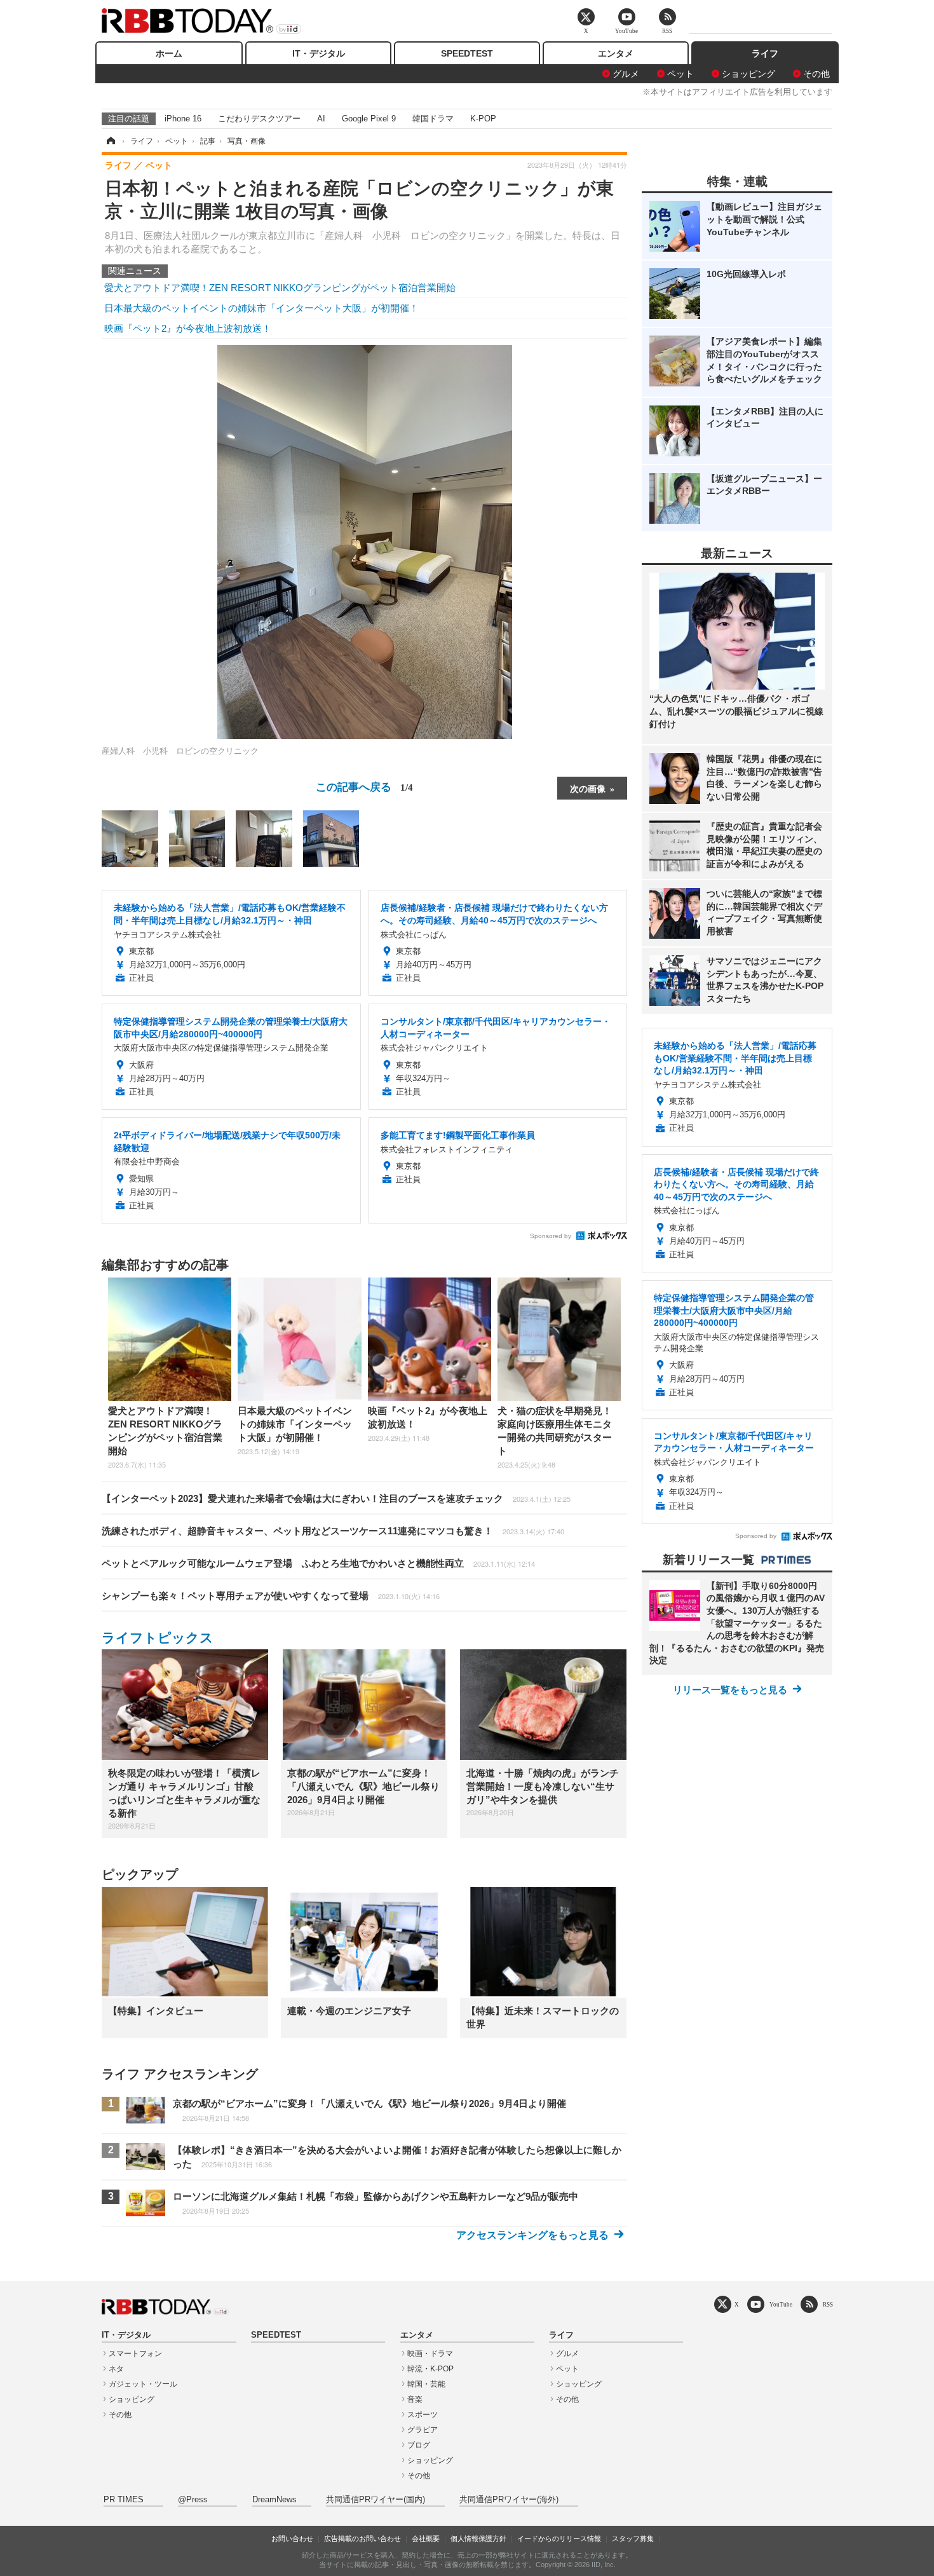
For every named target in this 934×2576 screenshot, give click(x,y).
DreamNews (274, 2500)
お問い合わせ (292, 2539)
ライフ (765, 53)
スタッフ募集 (633, 2539)
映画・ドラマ (430, 2354)
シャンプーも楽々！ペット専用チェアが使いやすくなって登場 (271, 1596)
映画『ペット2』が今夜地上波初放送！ (188, 328)
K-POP (483, 119)
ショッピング (748, 74)
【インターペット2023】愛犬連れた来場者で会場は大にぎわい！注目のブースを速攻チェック (336, 1498)
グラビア (423, 2430)
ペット (680, 74)
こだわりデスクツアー (259, 119)
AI (321, 119)
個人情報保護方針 (478, 2539)
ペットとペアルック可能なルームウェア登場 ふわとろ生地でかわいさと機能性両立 (318, 1563)
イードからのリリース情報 (559, 2539)
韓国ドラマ (433, 119)
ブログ (419, 2445)
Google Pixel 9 (369, 119)
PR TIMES (124, 2500)
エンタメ (616, 53)
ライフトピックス (158, 1638)
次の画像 (588, 788)
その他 (816, 74)
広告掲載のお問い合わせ (362, 2539)
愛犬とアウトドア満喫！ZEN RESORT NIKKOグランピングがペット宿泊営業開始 (280, 288)
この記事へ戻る (364, 786)
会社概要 (426, 2539)
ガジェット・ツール (143, 2384)
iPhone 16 (183, 119)
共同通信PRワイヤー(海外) (509, 2500)
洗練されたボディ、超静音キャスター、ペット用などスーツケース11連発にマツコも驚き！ (333, 1531)
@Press (193, 2500)
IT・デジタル (319, 53)
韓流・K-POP (430, 2369)
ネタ (116, 2369)
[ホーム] (110, 141)
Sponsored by (551, 1236)
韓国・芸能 (426, 2384)
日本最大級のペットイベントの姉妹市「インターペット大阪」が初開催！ (261, 308)
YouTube (781, 2304)
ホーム (169, 53)
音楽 (415, 2399)
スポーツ (423, 2415)
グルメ (626, 74)
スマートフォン (135, 2354)
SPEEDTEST (467, 53)
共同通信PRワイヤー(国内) (376, 2500)
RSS (828, 2304)
